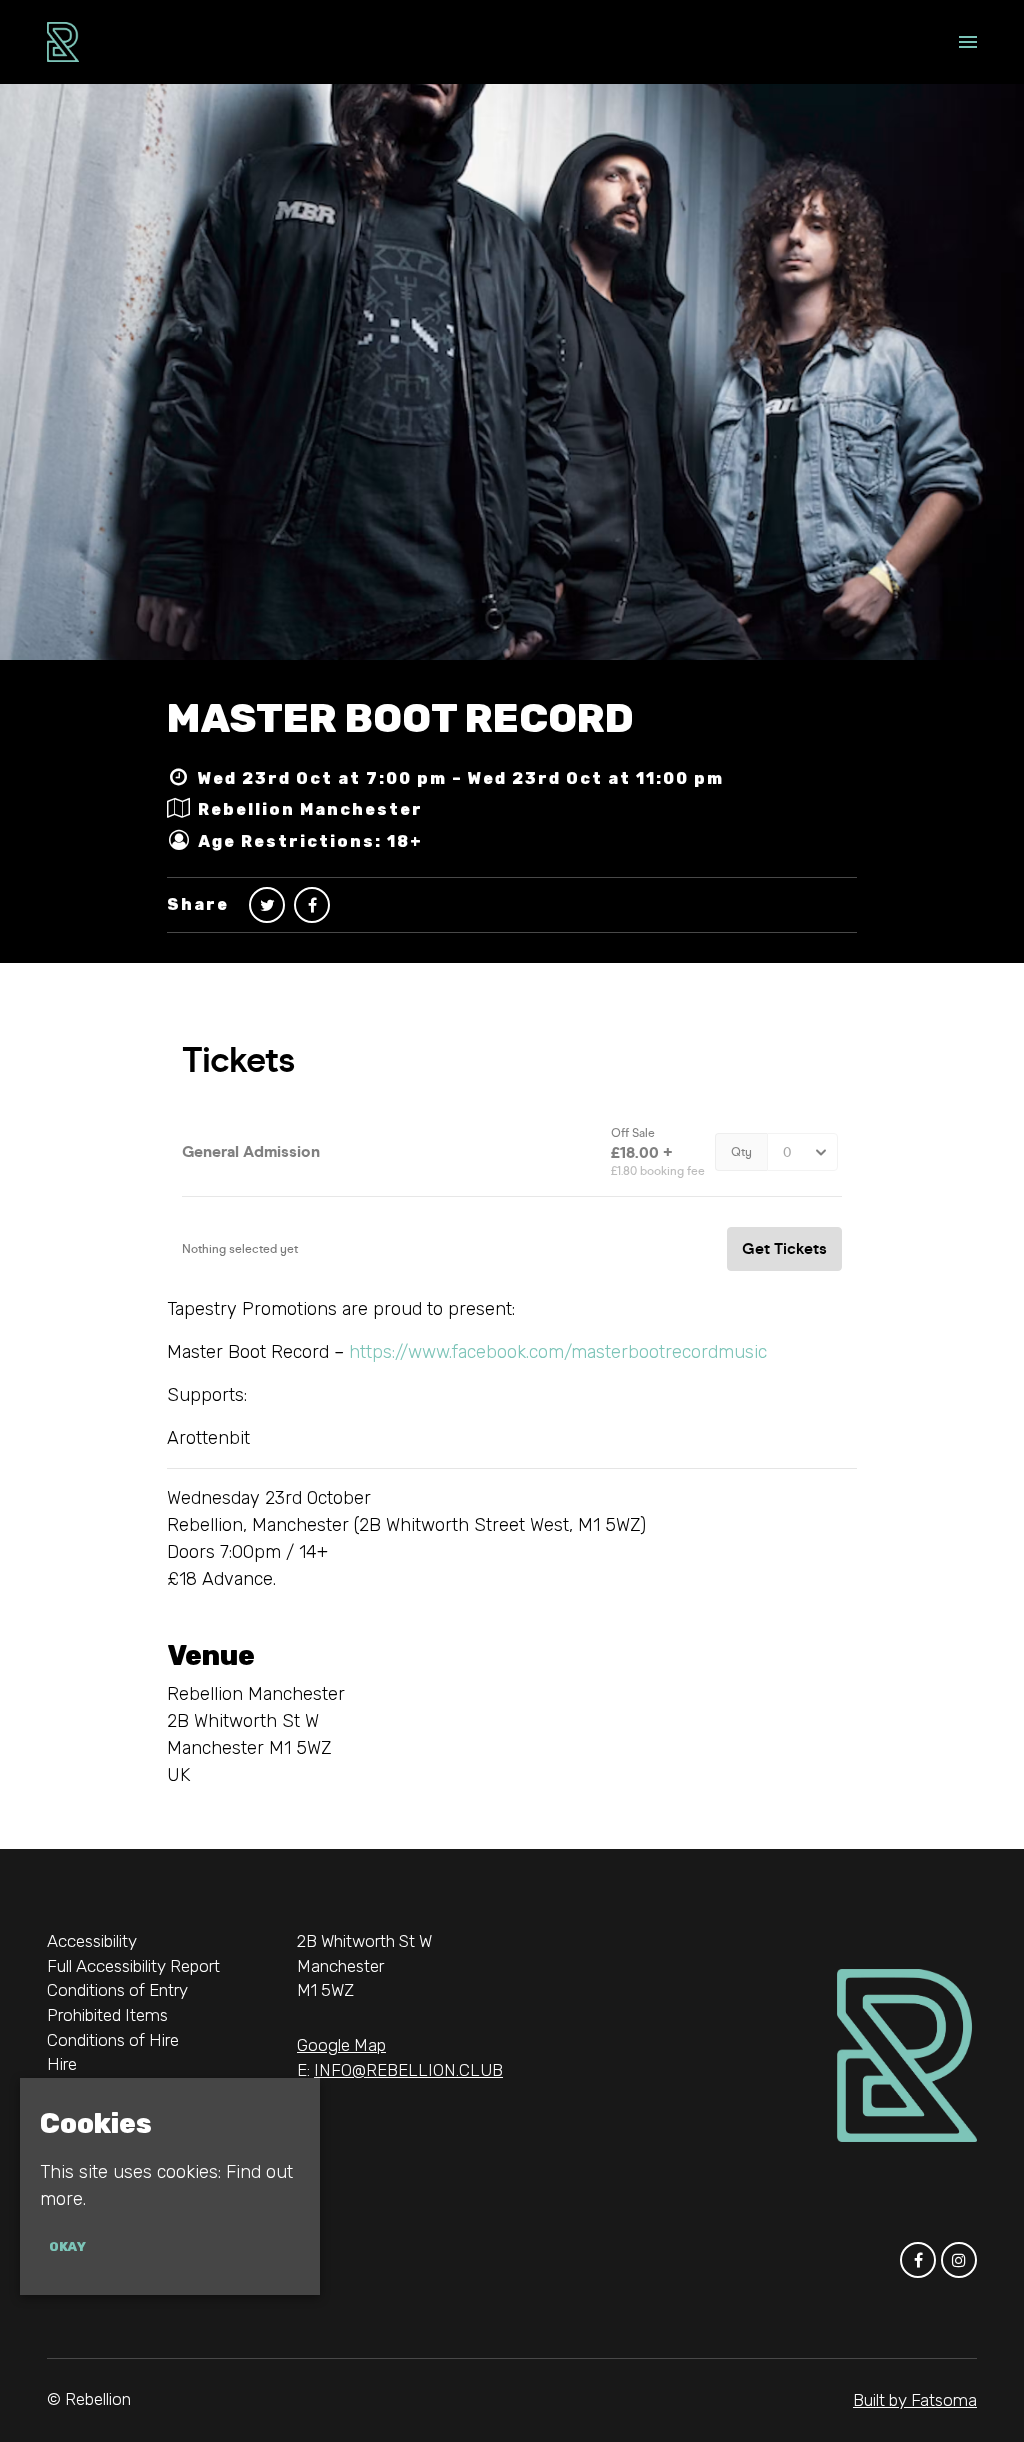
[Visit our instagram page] (959, 2260)
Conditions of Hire (113, 2040)
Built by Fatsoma (915, 2400)
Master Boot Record (400, 718)
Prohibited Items (107, 2015)
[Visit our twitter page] (267, 905)
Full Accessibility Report (133, 1966)
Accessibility (92, 1941)
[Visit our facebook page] (312, 905)
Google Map (341, 2045)
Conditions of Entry (117, 1990)
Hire (62, 2064)
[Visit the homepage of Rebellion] (63, 42)
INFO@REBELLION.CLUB (408, 2070)
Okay (67, 2246)
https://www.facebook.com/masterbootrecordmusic (558, 1352)
